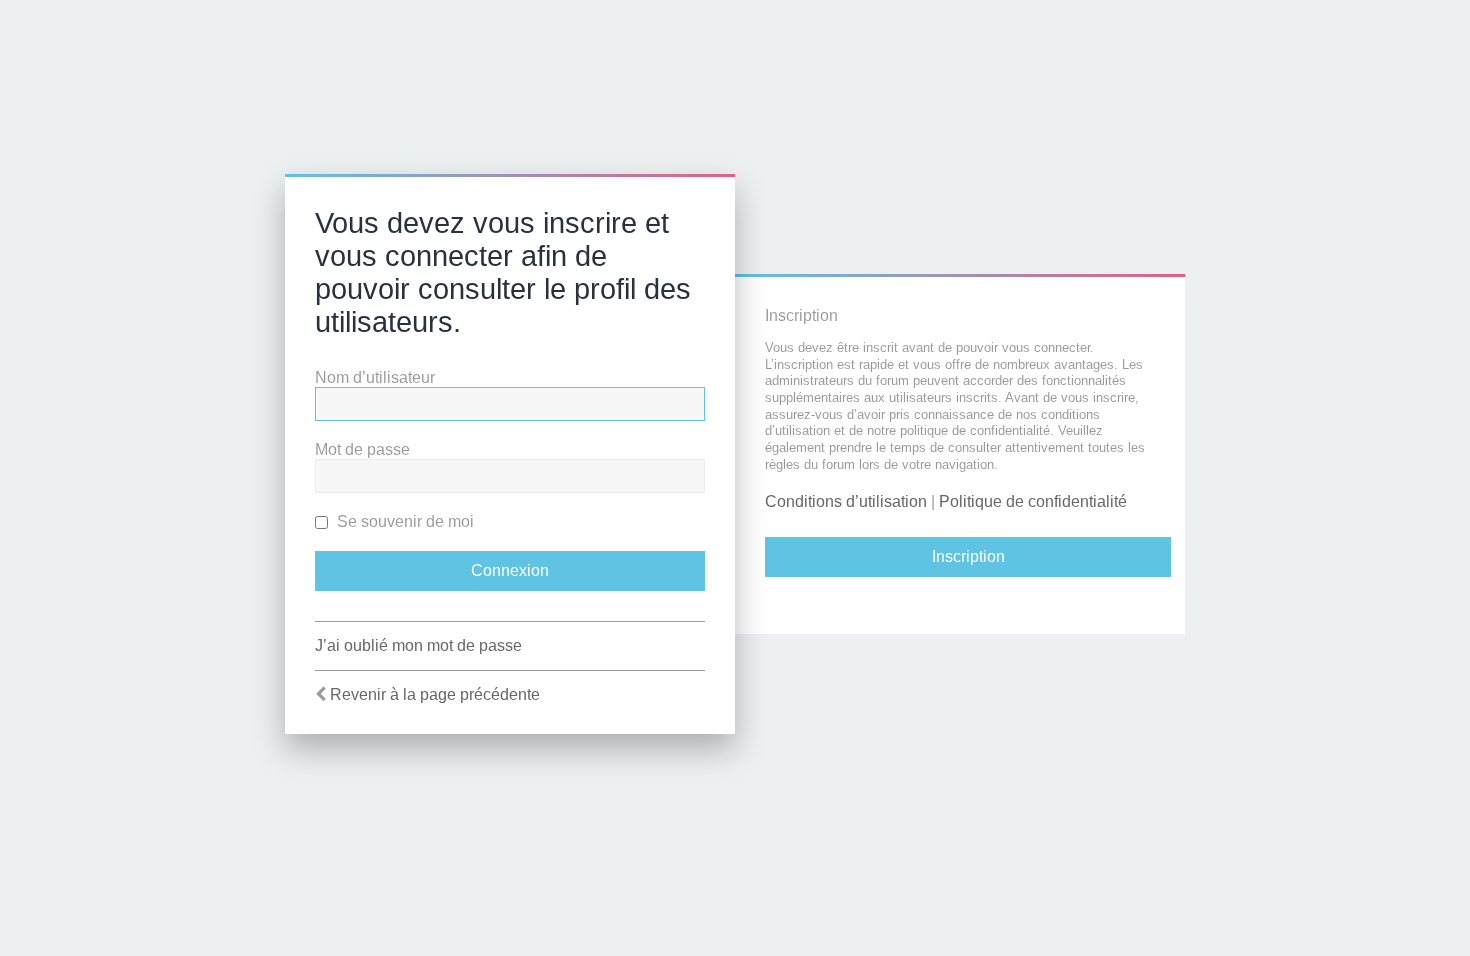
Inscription (968, 556)
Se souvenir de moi (403, 521)
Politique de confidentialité (1033, 501)
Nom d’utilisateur (375, 377)
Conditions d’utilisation (846, 501)
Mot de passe (362, 449)
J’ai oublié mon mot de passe (418, 645)
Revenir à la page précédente (435, 694)
